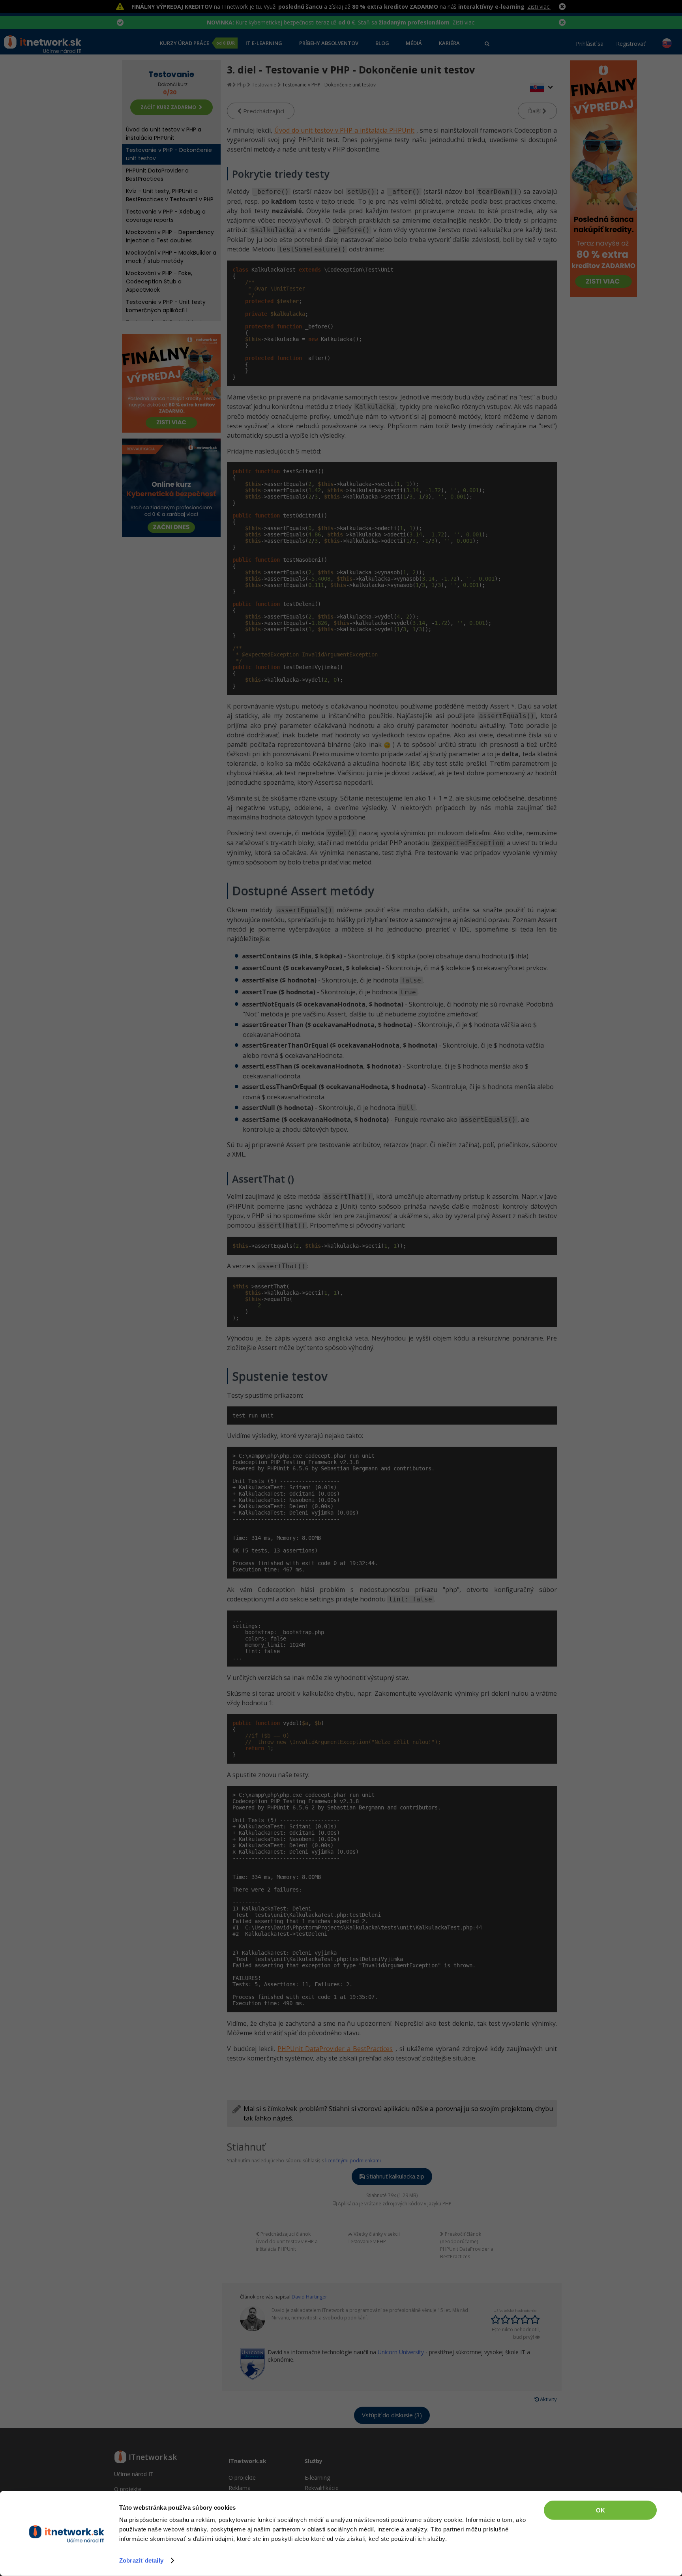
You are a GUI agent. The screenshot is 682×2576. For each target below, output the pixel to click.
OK (600, 2510)
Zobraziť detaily (141, 2560)
